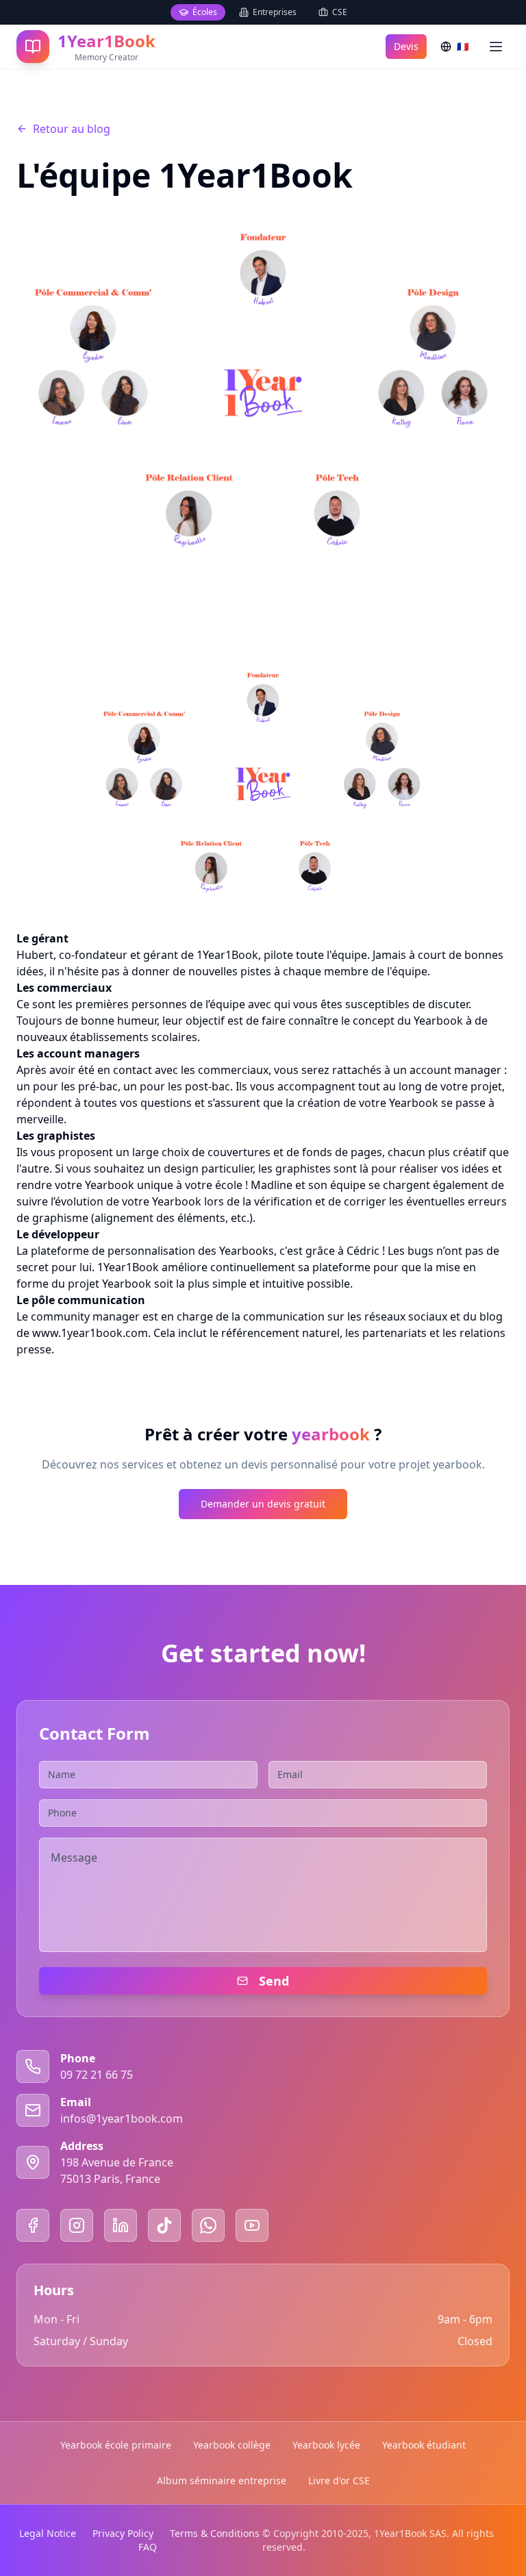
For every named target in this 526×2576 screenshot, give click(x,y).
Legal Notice (48, 2533)
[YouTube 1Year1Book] (252, 2225)
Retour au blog (72, 129)
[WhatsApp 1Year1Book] (208, 2225)
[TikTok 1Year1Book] (164, 2225)
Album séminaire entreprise (222, 2480)
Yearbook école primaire (116, 2445)
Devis (406, 46)
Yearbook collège (232, 2445)
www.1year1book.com (90, 1333)
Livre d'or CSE (339, 2480)
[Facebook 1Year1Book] (33, 2225)
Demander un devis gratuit (263, 1504)
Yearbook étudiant (424, 2445)
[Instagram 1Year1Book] (77, 2225)
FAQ (148, 2547)
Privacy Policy (123, 2533)
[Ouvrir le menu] (496, 47)
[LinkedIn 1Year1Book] (121, 2225)
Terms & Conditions (215, 2533)
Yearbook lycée (326, 2445)
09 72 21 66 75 (97, 2075)
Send (274, 1981)
